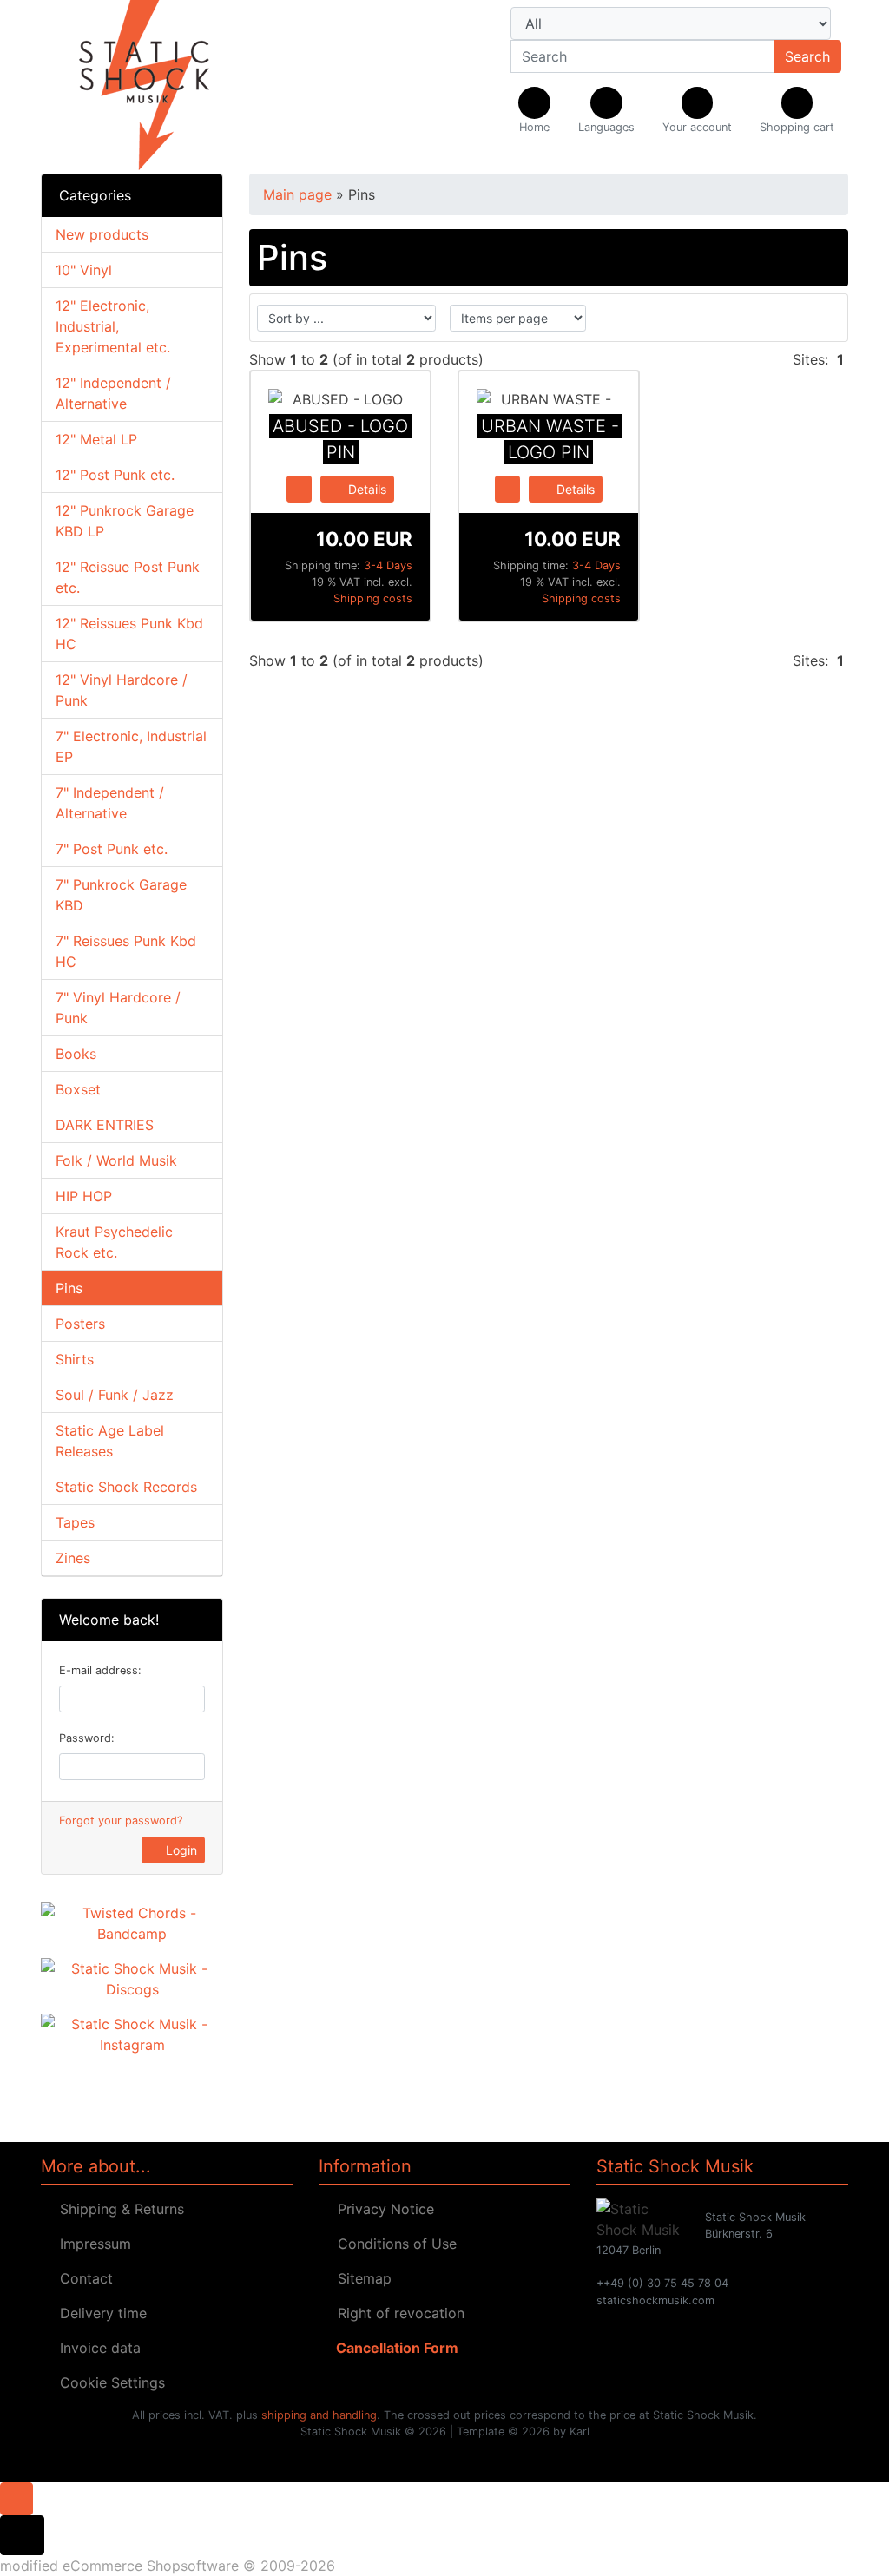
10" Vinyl (84, 270)
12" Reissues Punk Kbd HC (129, 634)
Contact (82, 2278)
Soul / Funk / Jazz (115, 1395)
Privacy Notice (382, 2209)
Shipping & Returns (118, 2209)
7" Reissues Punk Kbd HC (126, 951)
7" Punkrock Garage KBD (121, 895)
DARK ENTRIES (105, 1125)
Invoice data (96, 2348)
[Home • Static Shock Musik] (167, 87)
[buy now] (299, 488)
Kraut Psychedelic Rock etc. (114, 1242)
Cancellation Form (394, 2348)
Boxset (78, 1089)
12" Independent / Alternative (113, 393)
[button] (606, 111)
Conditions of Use (393, 2244)
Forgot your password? (121, 1820)
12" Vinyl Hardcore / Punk (122, 690)
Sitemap (360, 2278)
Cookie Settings (108, 2382)
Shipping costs (373, 598)
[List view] (823, 318)
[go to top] (16, 2497)
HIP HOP (84, 1196)
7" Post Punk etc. (112, 849)
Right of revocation (397, 2313)
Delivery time (99, 2313)
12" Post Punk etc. (115, 475)
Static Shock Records (126, 1487)
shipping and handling (319, 2415)
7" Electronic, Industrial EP (131, 746)
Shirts (75, 1359)
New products (102, 234)
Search (807, 56)
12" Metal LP (96, 439)
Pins (69, 1288)
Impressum (91, 2244)
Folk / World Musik (116, 1160)
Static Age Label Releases (110, 1441)
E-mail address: (100, 1670)
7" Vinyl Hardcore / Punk (118, 1008)
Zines (73, 1558)
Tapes (75, 1522)
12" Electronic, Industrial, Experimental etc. (113, 326)
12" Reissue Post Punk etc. (128, 577)
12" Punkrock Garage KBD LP (125, 521)
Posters (80, 1324)
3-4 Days (388, 565)
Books (76, 1054)
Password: (87, 1738)
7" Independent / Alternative (110, 803)
